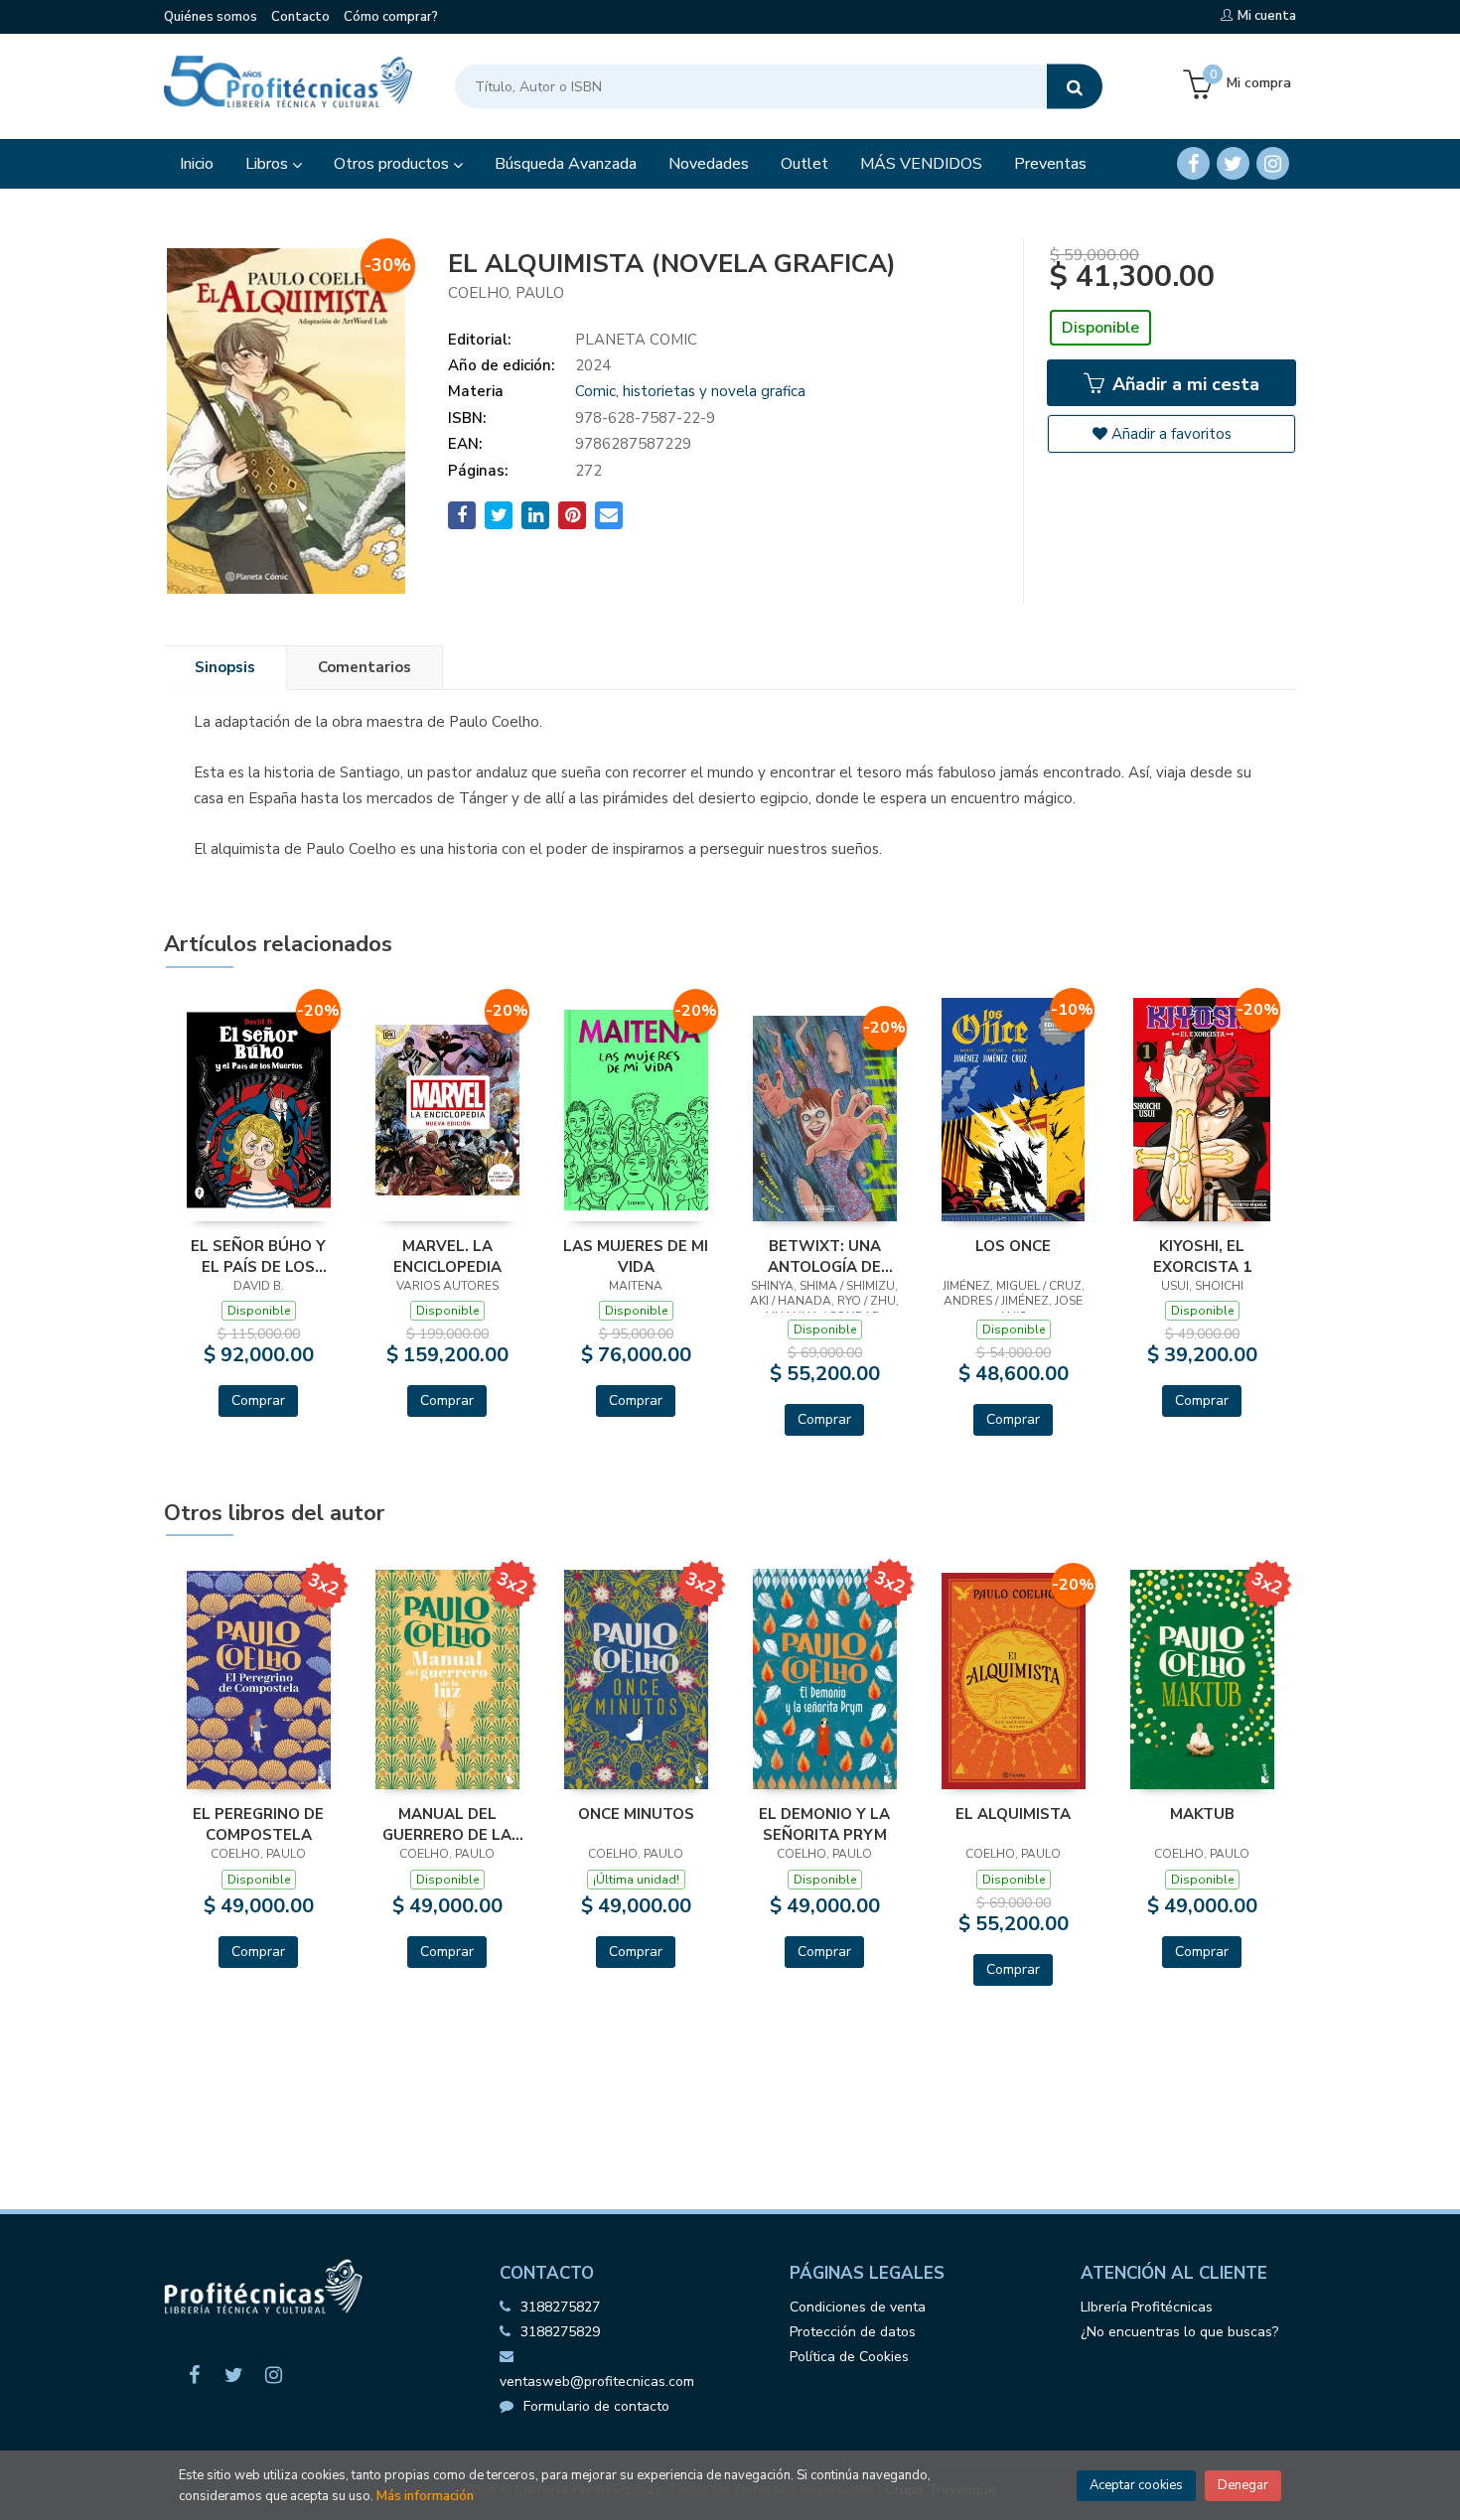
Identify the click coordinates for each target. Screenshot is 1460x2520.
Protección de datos (853, 2332)
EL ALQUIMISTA (1013, 1814)
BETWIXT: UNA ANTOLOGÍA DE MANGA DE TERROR (825, 1256)
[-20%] (259, 1109)
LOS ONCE (1013, 1246)
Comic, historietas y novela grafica (690, 391)
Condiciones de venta (858, 2307)
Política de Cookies (849, 2357)
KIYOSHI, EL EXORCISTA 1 (1202, 1256)
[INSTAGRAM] (1273, 163)
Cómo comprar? (391, 17)
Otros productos (393, 164)
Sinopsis (225, 667)
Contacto (300, 17)
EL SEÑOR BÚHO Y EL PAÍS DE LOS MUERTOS (258, 1256)
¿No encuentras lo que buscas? (1179, 2332)
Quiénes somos (211, 17)
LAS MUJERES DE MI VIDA (636, 1256)
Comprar (258, 1400)
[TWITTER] (1233, 163)
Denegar (1243, 2485)
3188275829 (560, 2332)
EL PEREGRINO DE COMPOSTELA (258, 1824)
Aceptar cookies (1136, 2485)
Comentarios (365, 667)
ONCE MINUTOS (636, 1814)
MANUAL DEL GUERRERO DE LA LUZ (447, 1824)
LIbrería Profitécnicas (1147, 2307)
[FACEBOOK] (1193, 163)
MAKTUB (1202, 1814)
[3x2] (259, 1679)
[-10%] (1014, 1108)
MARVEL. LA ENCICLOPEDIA (447, 1256)
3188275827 (560, 2307)
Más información (425, 2496)
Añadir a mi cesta (1183, 384)
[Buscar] (1075, 87)
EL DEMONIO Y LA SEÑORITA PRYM (824, 1824)
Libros (269, 164)
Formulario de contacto (596, 2406)
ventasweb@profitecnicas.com (597, 2381)
